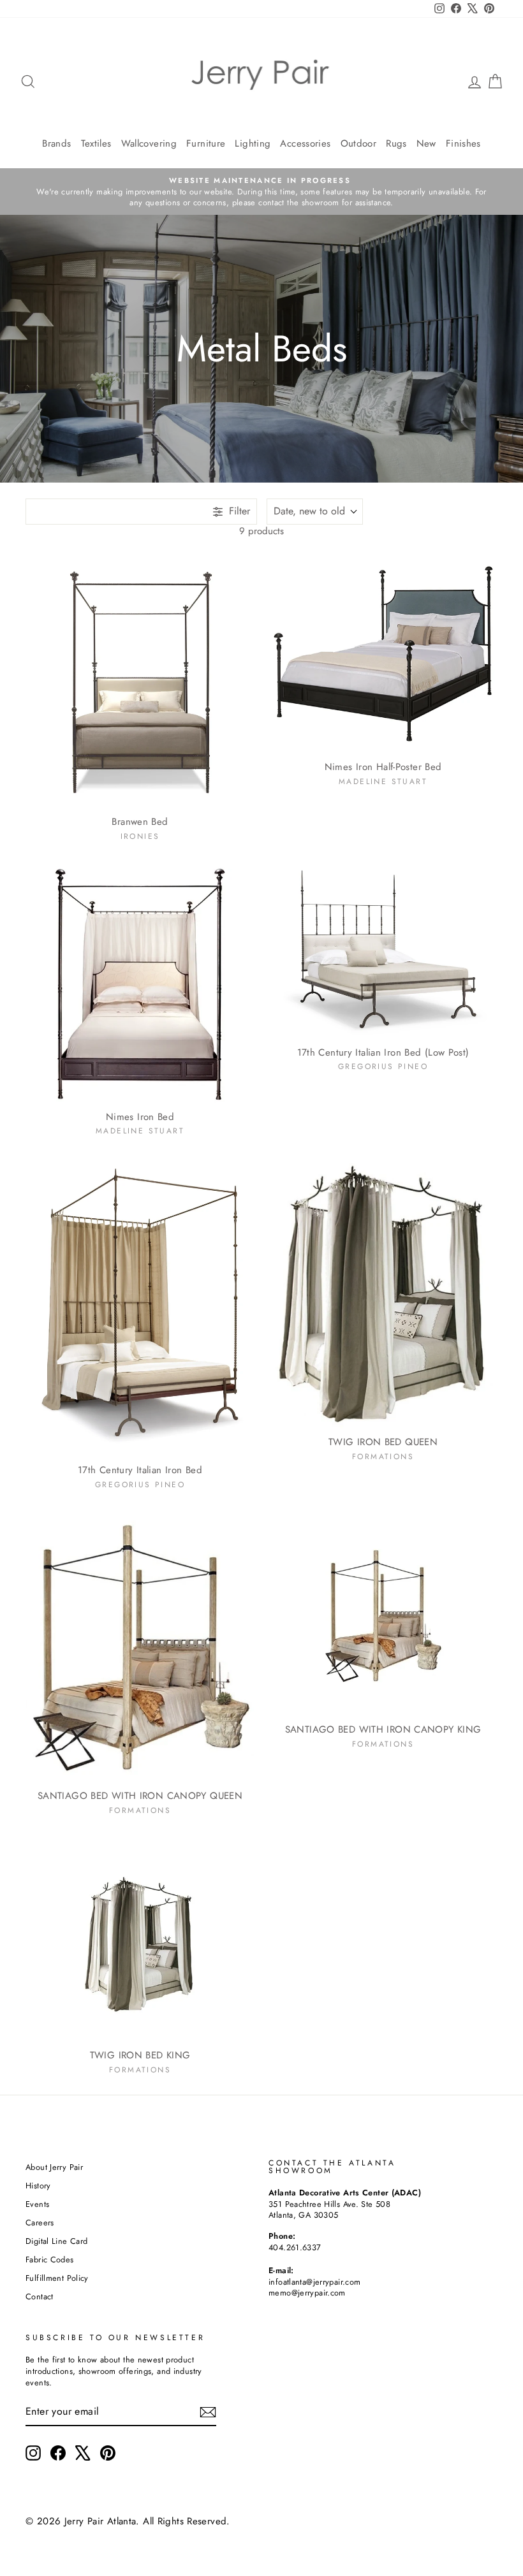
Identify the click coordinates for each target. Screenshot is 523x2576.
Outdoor (359, 143)
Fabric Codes (50, 2259)
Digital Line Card (56, 2241)
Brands (56, 143)
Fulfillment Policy (57, 2278)
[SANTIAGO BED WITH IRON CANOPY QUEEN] (140, 1648)
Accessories (305, 143)
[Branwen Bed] (140, 680)
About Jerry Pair (54, 2167)
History (38, 2186)
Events (37, 2204)
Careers (40, 2223)
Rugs (396, 143)
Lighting (253, 143)
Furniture (206, 143)
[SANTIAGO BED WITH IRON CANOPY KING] (383, 1615)
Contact (40, 2296)
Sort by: (309, 511)
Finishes (463, 143)
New (426, 143)
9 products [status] (261, 531)
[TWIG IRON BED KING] (140, 1940)
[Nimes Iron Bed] (140, 984)
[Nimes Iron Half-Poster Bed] (383, 652)
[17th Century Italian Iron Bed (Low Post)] (383, 952)
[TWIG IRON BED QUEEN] (383, 1294)
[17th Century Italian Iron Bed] (140, 1308)
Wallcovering (149, 143)
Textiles (96, 143)
